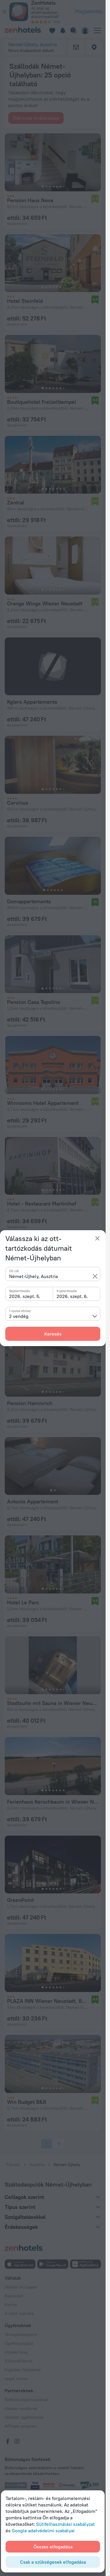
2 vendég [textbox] (19, 1316)
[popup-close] (97, 1238)
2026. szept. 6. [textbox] (72, 1296)
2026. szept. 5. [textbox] (25, 1296)
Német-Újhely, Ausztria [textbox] (33, 1276)
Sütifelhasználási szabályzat (65, 2524)
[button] (95, 1276)
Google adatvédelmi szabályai (43, 2531)
